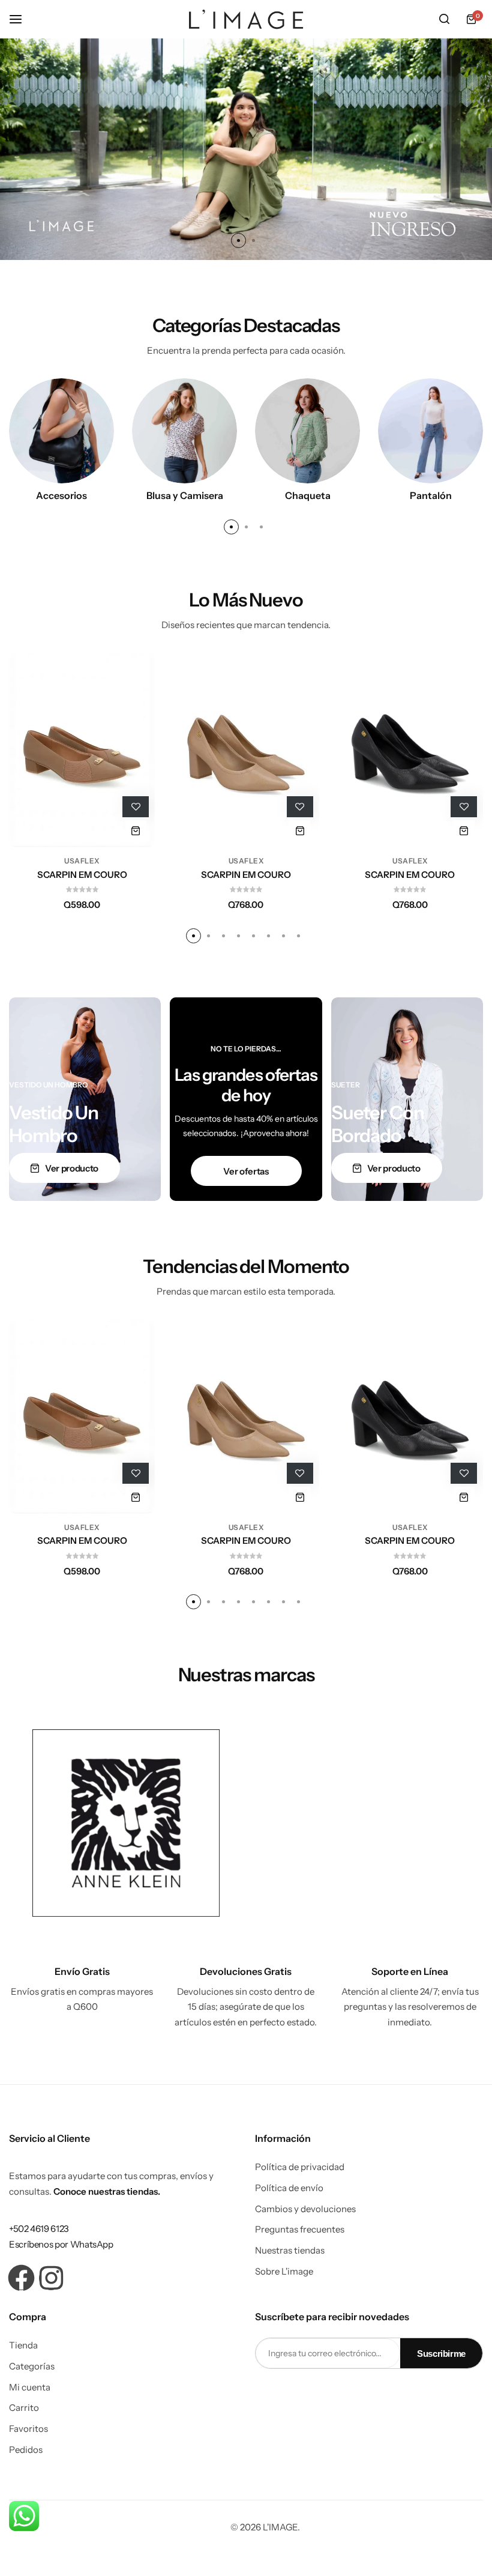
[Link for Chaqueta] (307, 430)
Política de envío (289, 2188)
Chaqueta (308, 495)
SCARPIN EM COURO (82, 875)
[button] (238, 240)
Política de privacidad (300, 2167)
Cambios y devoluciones (305, 2209)
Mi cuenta (30, 2387)
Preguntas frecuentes (300, 2230)
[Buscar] (444, 19)
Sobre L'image (284, 2272)
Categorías (32, 2366)
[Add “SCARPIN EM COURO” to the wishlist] (136, 807)
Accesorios (61, 495)
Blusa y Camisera (185, 495)
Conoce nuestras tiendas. (107, 2191)
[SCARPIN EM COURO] (82, 750)
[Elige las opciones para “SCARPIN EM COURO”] (136, 831)
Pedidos (26, 2450)
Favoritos (28, 2429)
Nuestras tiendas (290, 2251)
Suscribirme (441, 2354)
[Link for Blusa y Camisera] (184, 430)
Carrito (24, 2408)
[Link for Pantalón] (430, 430)
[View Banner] (126, 1823)
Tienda (23, 2345)
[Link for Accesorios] (61, 430)
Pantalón (431, 495)
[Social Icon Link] (21, 2278)
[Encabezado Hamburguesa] (22, 19)
